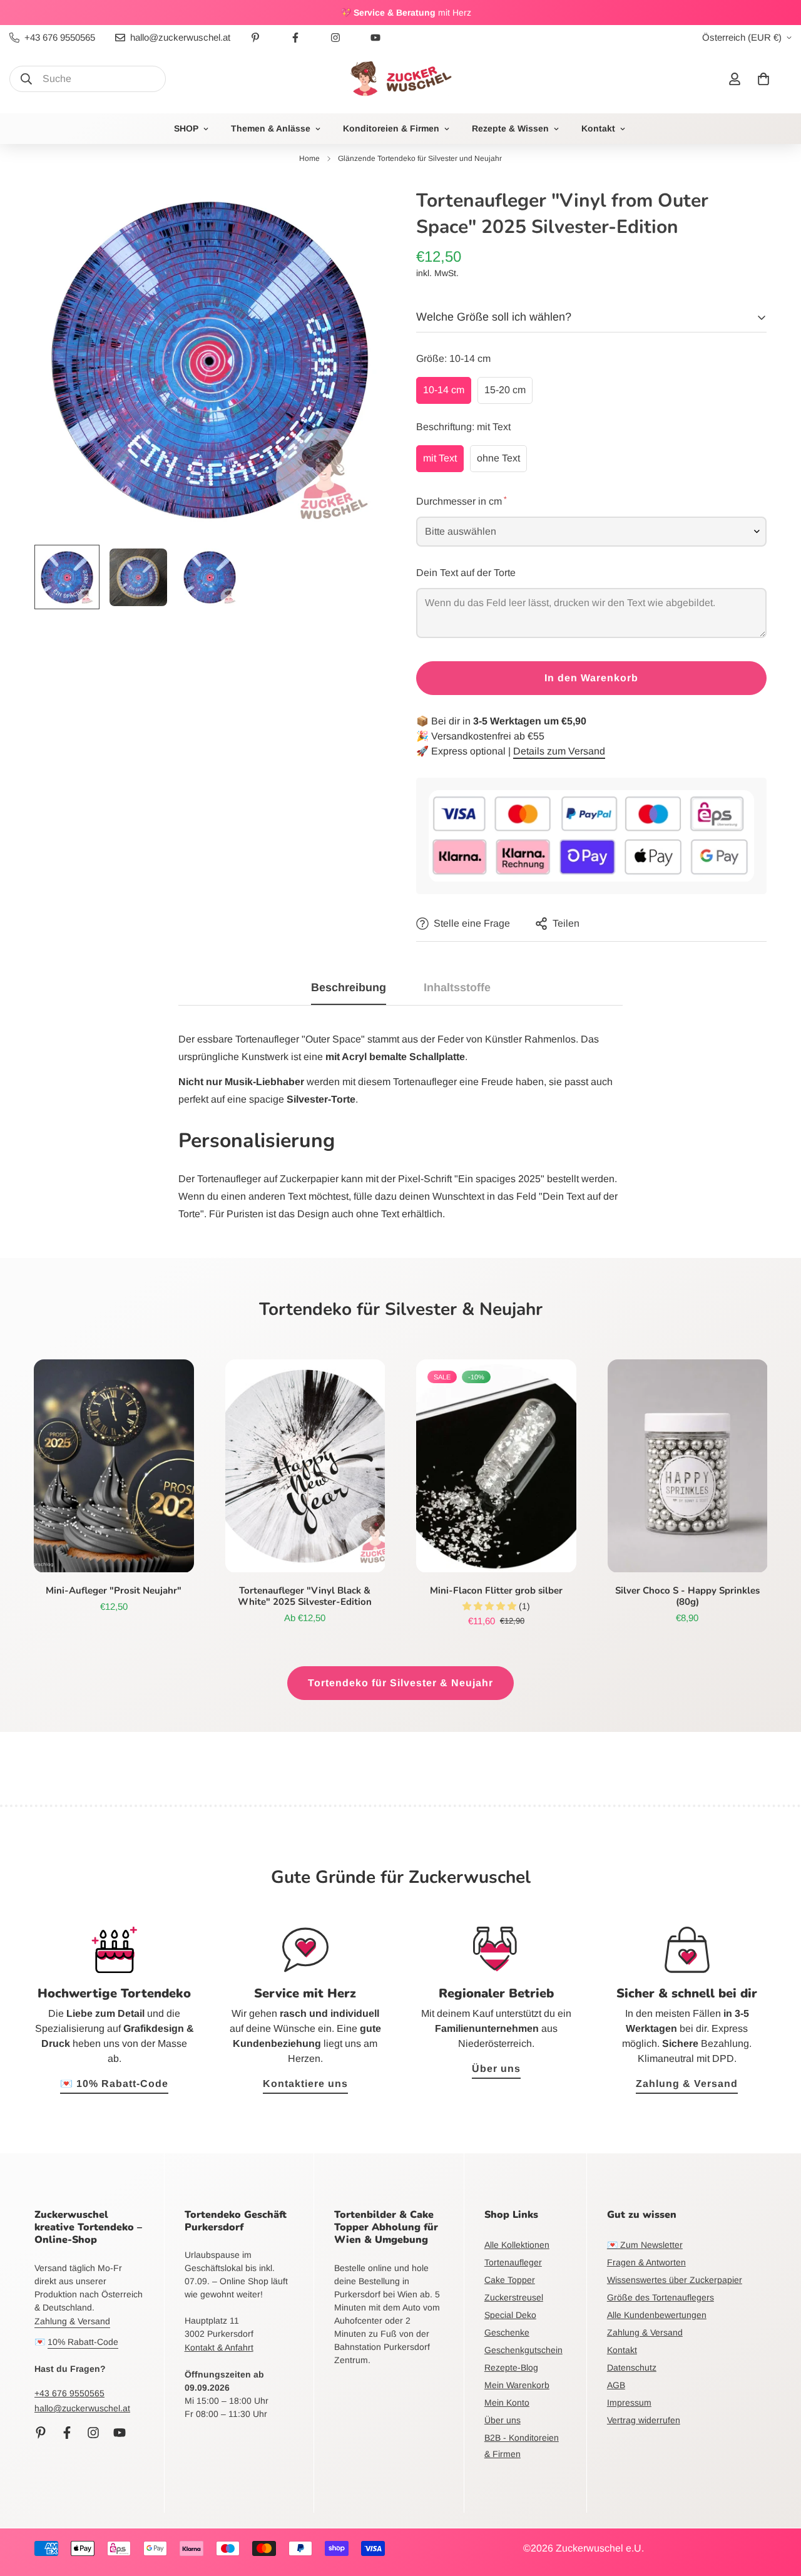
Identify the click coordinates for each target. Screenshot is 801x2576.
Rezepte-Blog (511, 2367)
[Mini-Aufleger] (114, 1466)
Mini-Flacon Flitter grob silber (496, 1590)
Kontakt (598, 128)
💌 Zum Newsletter (645, 2245)
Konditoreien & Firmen (391, 128)
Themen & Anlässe (271, 128)
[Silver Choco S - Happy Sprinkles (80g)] (688, 1466)
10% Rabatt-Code (83, 2342)
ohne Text (498, 458)
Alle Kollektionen (517, 2245)
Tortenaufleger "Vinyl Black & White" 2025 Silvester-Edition (305, 1596)
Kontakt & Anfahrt (219, 2347)
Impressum (629, 2403)
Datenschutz (632, 2367)
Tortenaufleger (513, 2262)
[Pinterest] (255, 38)
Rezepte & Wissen (510, 128)
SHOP (186, 128)
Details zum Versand (559, 751)
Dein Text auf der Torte (466, 573)
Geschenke (507, 2332)
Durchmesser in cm (461, 500)
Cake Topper (510, 2280)
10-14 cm (444, 390)
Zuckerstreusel (514, 2297)
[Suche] (26, 79)
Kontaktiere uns (305, 2084)
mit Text (440, 458)
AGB (616, 2385)
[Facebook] (295, 38)
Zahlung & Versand (687, 2084)
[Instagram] (335, 38)
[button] (763, 79)
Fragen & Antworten (646, 2262)
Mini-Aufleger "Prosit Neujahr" (114, 1590)
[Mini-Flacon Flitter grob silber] (496, 1466)
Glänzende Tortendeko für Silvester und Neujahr (420, 158)
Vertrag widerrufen (644, 2420)
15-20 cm (505, 390)
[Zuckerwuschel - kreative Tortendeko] (400, 79)
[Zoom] (358, 211)
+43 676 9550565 (69, 2393)
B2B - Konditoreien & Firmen (522, 2446)
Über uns (496, 2069)
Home (309, 158)
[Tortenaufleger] (305, 1466)
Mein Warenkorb (517, 2385)
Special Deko (510, 2315)
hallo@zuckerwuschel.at (82, 2408)
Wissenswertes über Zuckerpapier (675, 2280)
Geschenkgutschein (523, 2350)
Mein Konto (507, 2403)
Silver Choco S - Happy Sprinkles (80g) (687, 1596)
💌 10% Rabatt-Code (114, 2084)
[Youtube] (375, 38)
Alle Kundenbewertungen (657, 2315)
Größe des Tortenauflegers (661, 2297)
